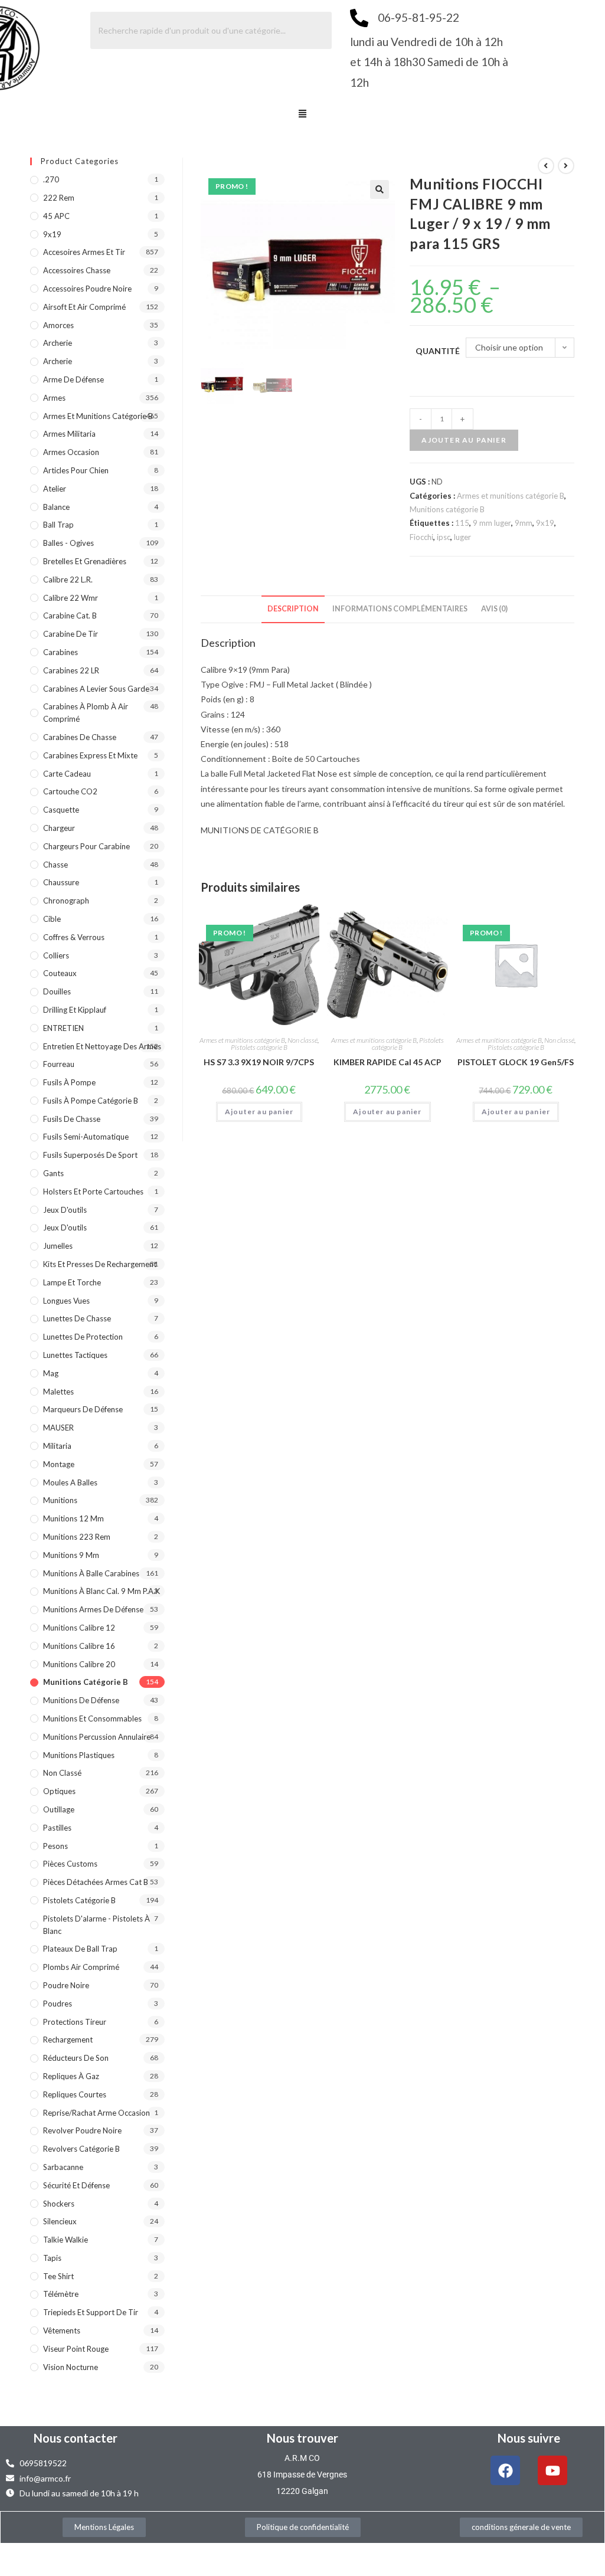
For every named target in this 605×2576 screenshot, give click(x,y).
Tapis (52, 2258)
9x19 (545, 523)
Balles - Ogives (68, 543)
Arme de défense (73, 379)
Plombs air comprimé (81, 1967)
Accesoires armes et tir (84, 252)
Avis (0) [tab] (494, 609)
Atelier (55, 489)
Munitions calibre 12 (79, 1628)
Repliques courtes (75, 2094)
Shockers (59, 2204)
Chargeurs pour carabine (86, 846)
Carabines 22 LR (71, 670)
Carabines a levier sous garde (96, 689)
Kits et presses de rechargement (100, 1264)
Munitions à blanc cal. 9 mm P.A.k (102, 1591)
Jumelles (58, 1246)
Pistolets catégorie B (259, 1047)
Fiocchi (421, 537)
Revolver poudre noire (82, 2130)
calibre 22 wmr (71, 598)
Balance (56, 507)
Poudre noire (66, 1985)
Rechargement (68, 2040)
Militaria (57, 1446)
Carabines (60, 652)
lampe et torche (72, 1282)
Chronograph (66, 901)
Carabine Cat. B (70, 616)
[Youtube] (552, 2470)
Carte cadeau (67, 774)
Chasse (55, 865)
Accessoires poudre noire (87, 289)
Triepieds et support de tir (91, 2312)
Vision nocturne (71, 2367)
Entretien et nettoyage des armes (102, 1046)
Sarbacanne (63, 2167)
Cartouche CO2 (70, 791)
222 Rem (59, 198)
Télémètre (61, 2294)
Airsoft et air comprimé (84, 307)
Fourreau (59, 1064)
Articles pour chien (76, 470)
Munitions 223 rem (77, 1537)
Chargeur (59, 828)
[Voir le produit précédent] (546, 166)
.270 (51, 179)
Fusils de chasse (72, 1119)
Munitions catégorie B (447, 509)
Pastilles (57, 1828)
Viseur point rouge (76, 2349)
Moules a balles (70, 1482)
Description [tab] (293, 609)
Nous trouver (302, 2438)
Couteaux (60, 973)
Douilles (57, 991)
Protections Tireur (75, 2022)
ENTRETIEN (63, 1028)
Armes (54, 398)
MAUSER (58, 1428)
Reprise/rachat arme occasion (97, 2113)
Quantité (438, 351)
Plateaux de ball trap (80, 1949)
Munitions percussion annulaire (97, 1737)
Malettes (58, 1392)
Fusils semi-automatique (86, 1137)
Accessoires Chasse (77, 270)
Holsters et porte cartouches (93, 1192)
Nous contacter (76, 2438)
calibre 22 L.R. (68, 580)
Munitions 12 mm (73, 1518)
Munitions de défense (81, 1700)
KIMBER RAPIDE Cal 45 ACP (387, 1062)
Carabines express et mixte (90, 755)
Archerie (58, 343)
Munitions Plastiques (79, 1755)
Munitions (60, 1500)
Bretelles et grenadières (85, 561)
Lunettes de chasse (77, 1318)
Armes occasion (71, 452)
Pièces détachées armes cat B (96, 1882)
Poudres (58, 2004)
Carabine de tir (71, 634)
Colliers (56, 955)
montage (59, 1464)
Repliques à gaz (71, 2076)
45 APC (56, 216)
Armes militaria (69, 434)
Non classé (302, 1040)
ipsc (444, 537)
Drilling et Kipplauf (75, 1010)
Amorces (58, 325)
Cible (52, 919)
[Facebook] (505, 2470)
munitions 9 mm (71, 1555)
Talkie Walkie (66, 2240)
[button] (302, 114)
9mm (524, 523)
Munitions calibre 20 (79, 1664)
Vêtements (62, 2330)
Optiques (59, 1791)
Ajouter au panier (464, 440)
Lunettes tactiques (75, 1355)
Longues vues (66, 1301)
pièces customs (70, 1864)
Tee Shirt (58, 2276)
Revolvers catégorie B (81, 2149)
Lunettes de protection (83, 1337)
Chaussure (61, 882)
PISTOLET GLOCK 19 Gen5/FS (516, 1062)
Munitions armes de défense (93, 1609)
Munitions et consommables (92, 1719)
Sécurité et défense (76, 2185)
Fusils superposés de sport (90, 1155)
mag (51, 1373)
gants (53, 1173)
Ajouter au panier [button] (259, 1112)
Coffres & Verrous (74, 937)
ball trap (58, 525)
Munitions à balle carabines (91, 1573)
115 (462, 523)
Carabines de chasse (80, 737)
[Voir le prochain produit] (566, 166)
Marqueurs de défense (83, 1409)
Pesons (55, 1846)
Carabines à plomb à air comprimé (86, 713)
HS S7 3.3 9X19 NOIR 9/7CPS (259, 1062)
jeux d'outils (65, 1210)
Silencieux (60, 2221)
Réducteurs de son (76, 2058)
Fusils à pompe (69, 1082)
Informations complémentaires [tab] (400, 609)
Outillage (59, 1809)
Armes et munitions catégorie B (511, 496)
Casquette (61, 810)
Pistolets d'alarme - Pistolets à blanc (97, 1925)
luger (462, 537)
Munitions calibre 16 (79, 1646)
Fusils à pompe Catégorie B (91, 1101)
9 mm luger (492, 523)
